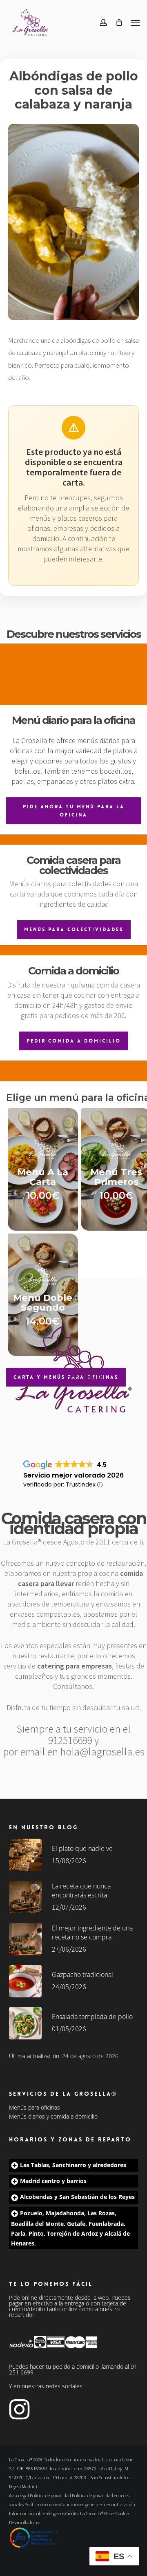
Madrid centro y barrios (53, 2181)
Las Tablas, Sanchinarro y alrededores (73, 2165)
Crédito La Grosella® (85, 2513)
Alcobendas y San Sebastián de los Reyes (77, 2197)
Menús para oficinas (35, 2108)
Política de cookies (42, 2504)
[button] (135, 22)
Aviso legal (19, 2495)
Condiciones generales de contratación (98, 2504)
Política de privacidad (50, 2495)
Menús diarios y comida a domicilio (53, 2117)
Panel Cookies (117, 2513)
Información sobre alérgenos (37, 2513)
